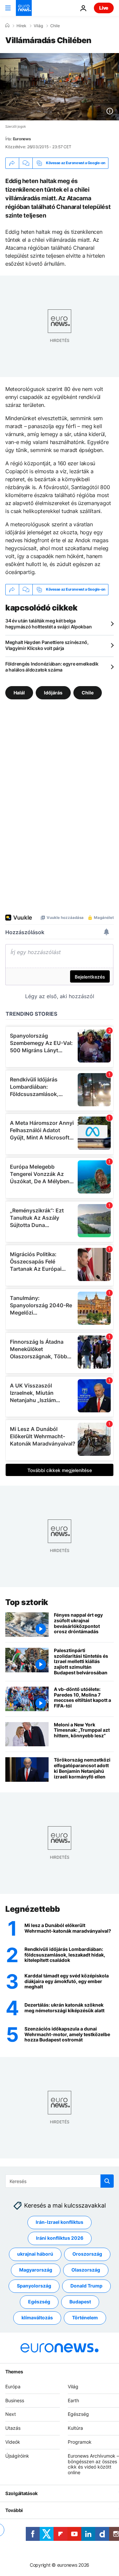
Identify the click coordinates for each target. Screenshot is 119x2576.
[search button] (107, 2181)
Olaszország (86, 2270)
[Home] (7, 26)
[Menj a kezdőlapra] (24, 8)
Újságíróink (17, 2455)
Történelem (85, 2318)
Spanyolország (34, 2286)
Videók (13, 2442)
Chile (55, 26)
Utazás (13, 2428)
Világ (38, 26)
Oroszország (87, 2254)
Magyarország (36, 2270)
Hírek (21, 26)
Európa (13, 2386)
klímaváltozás (37, 2318)
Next (11, 2414)
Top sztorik (27, 1602)
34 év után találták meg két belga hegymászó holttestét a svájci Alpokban (48, 624)
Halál (19, 692)
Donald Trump (86, 2286)
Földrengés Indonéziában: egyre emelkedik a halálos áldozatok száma (52, 667)
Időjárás (53, 692)
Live (104, 8)
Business (15, 2400)
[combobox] (59, 2181)
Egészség (39, 2302)
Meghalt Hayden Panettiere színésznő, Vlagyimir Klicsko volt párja (47, 645)
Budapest (80, 2302)
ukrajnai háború (35, 2254)
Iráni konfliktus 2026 (60, 2238)
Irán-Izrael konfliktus (59, 2222)
